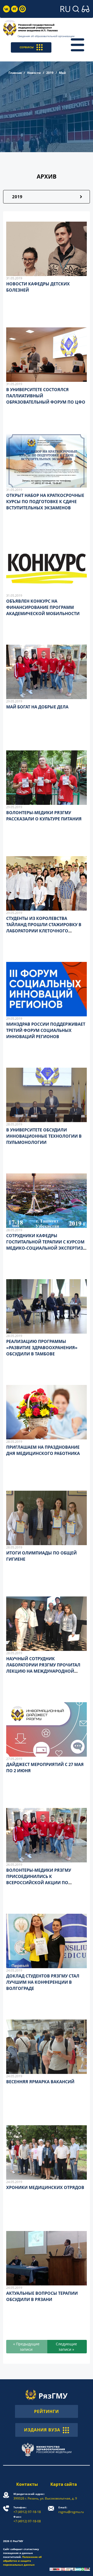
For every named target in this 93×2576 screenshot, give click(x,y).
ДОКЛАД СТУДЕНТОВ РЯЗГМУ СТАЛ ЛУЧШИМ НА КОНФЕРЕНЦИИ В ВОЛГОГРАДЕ (43, 1982)
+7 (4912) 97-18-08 (27, 2519)
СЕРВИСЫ (27, 47)
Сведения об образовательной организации (46, 36)
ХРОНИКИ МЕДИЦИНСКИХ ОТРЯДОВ (45, 2187)
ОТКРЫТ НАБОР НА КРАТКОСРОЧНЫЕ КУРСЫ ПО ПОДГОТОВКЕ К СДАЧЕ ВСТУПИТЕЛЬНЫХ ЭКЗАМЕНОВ (45, 502)
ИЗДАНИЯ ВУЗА (42, 2430)
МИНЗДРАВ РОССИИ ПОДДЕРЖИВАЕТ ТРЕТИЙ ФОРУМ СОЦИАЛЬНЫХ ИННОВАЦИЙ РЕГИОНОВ (46, 1030)
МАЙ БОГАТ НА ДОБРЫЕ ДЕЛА (37, 707)
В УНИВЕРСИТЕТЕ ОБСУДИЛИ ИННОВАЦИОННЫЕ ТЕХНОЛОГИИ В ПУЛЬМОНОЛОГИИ (44, 1136)
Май (62, 73)
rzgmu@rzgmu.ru (71, 2510)
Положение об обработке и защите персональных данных (22, 2561)
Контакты (27, 2484)
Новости (34, 73)
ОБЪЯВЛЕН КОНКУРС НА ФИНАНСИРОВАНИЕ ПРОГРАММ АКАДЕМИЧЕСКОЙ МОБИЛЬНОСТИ (43, 607)
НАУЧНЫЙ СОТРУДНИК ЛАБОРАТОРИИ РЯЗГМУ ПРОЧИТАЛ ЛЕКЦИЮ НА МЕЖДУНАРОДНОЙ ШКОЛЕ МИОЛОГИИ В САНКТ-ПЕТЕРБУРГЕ (43, 1671)
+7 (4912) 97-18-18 (27, 2510)
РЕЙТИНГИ (47, 2411)
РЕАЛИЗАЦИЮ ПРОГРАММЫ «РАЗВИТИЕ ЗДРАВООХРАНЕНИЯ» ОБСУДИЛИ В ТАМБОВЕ (42, 1348)
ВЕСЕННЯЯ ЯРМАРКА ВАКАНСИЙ (40, 2082)
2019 (50, 73)
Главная (15, 73)
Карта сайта (64, 2484)
